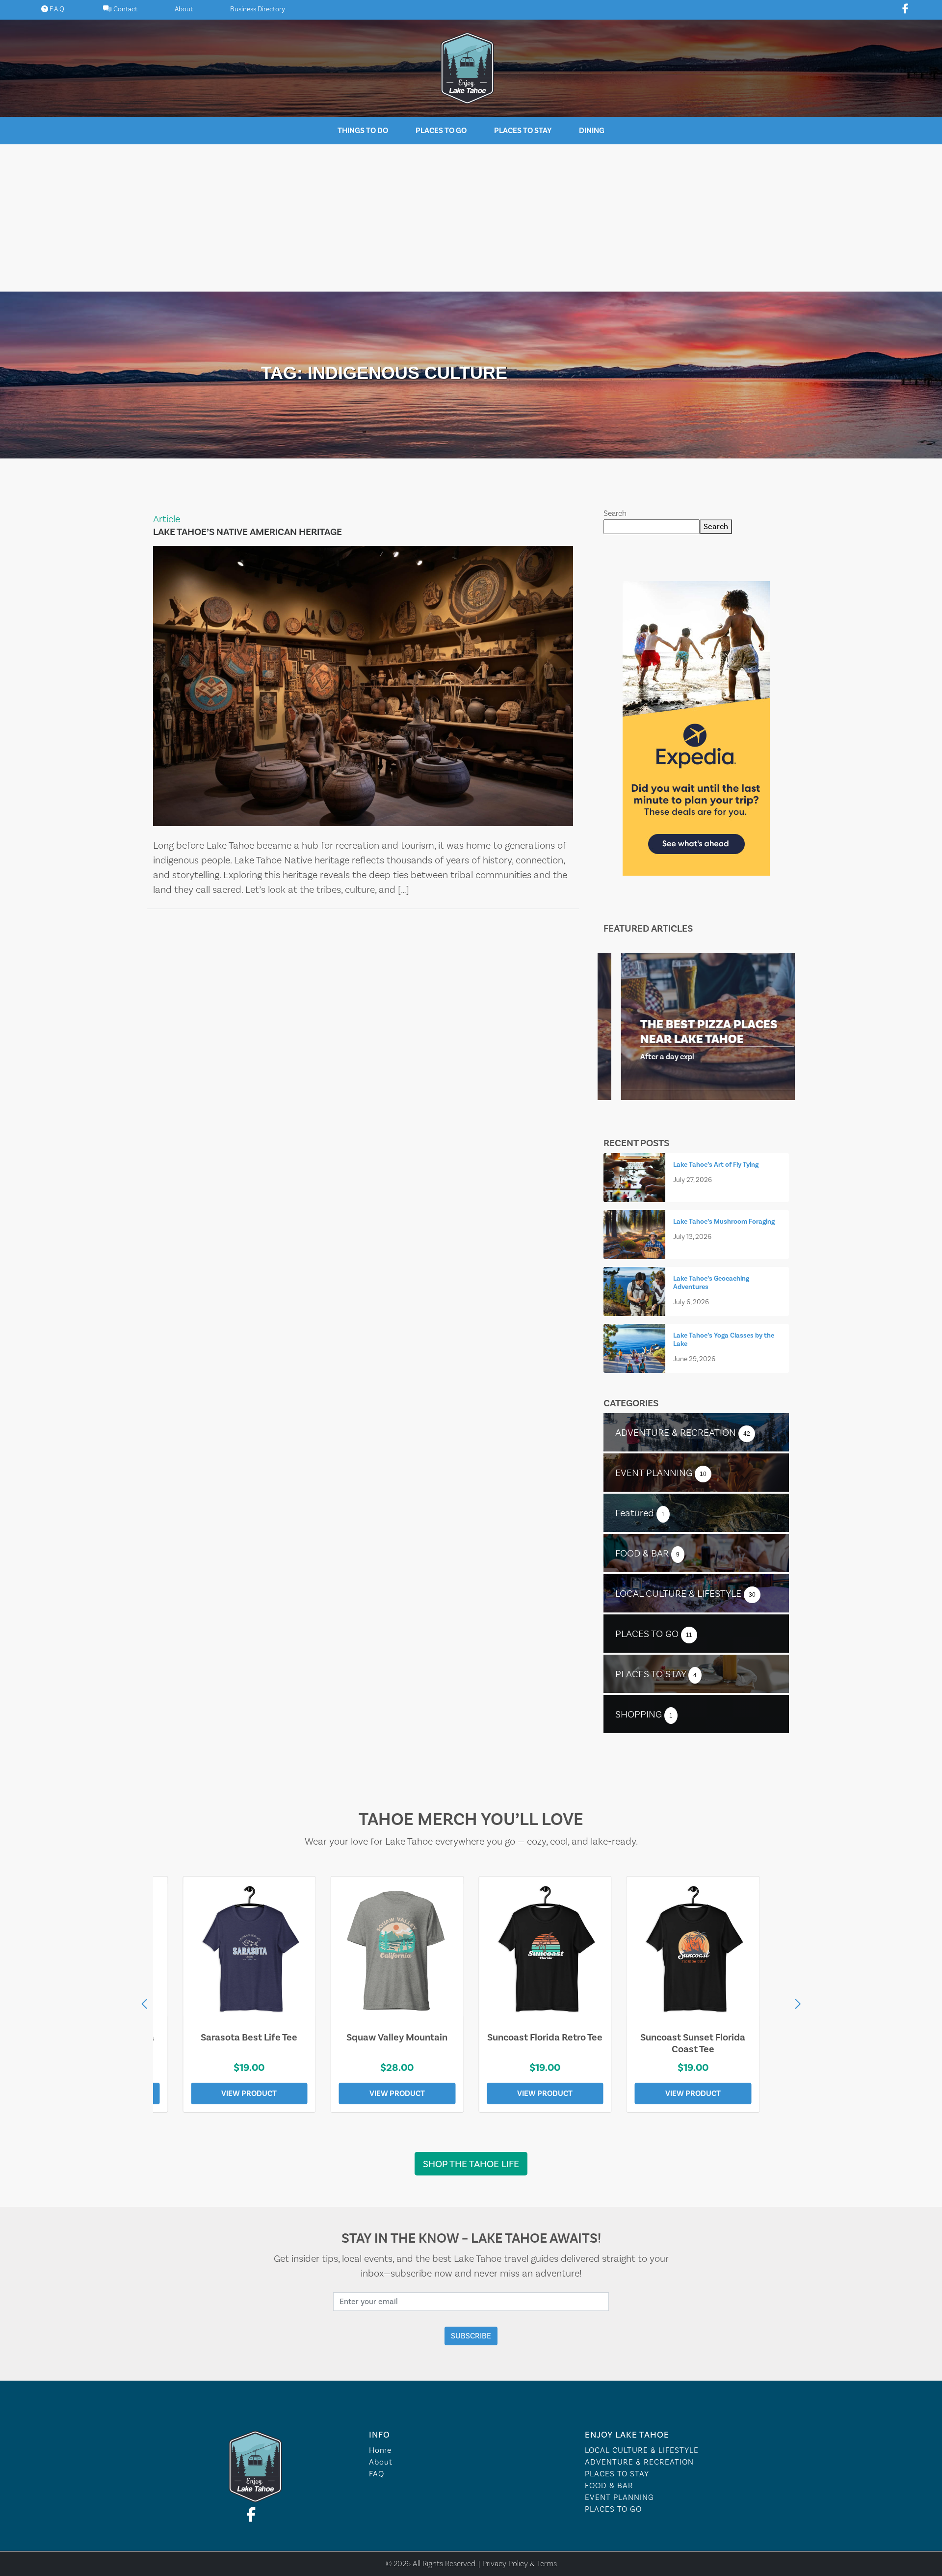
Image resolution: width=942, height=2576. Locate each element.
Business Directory (258, 9)
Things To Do (363, 130)
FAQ (377, 2474)
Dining (592, 130)
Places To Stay (523, 130)
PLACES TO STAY (617, 2474)
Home (380, 2450)
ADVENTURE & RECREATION (639, 2462)
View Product (249, 2093)
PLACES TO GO (613, 2509)
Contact (125, 9)
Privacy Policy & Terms (520, 2563)
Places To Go (441, 130)
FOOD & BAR (609, 2485)
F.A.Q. (57, 9)
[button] (798, 2004)
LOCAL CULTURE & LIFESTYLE (642, 2450)
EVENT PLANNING (619, 2497)
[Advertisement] (471, 218)
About (184, 9)
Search (615, 513)
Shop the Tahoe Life (471, 2164)
